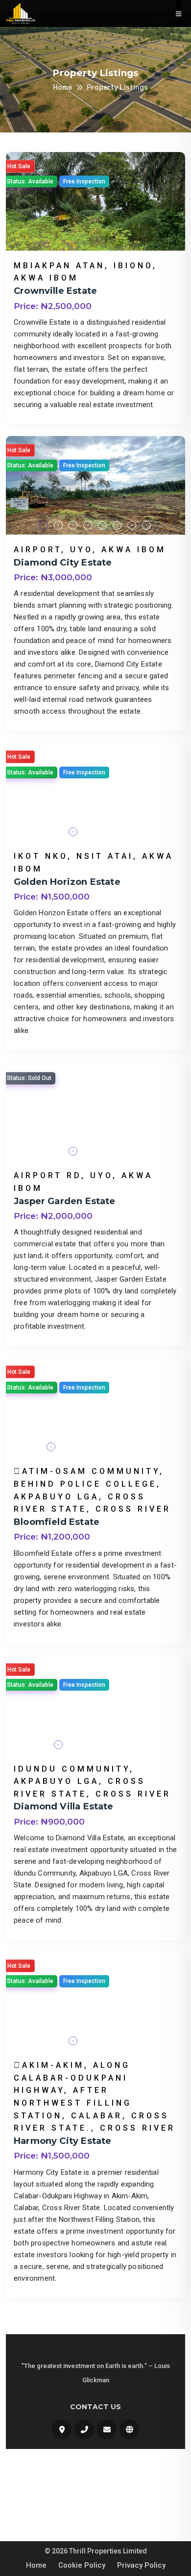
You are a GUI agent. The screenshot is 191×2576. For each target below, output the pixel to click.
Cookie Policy (82, 2565)
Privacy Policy (141, 2565)
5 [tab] (103, 526)
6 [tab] (118, 526)
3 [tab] (73, 526)
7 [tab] (132, 526)
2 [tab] (59, 526)
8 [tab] (147, 526)
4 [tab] (88, 526)
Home (62, 88)
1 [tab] (44, 526)
